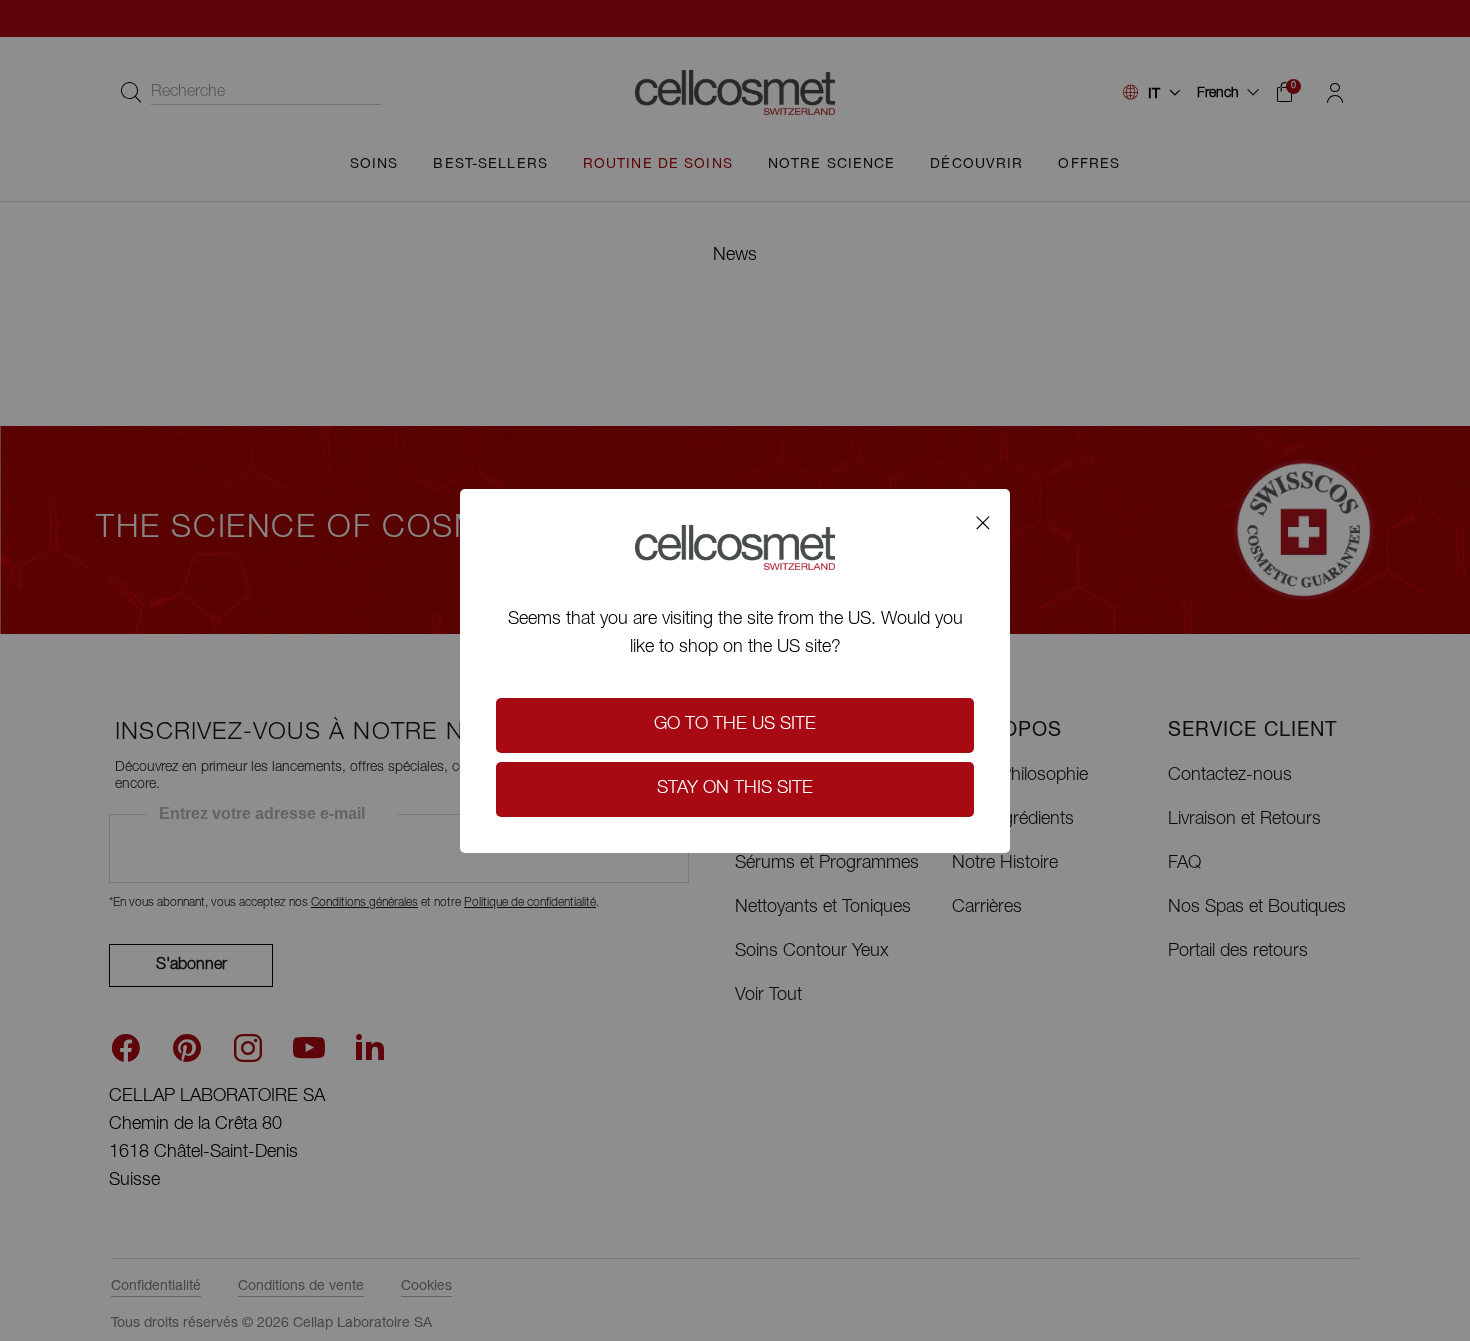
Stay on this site (735, 789)
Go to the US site (735, 725)
